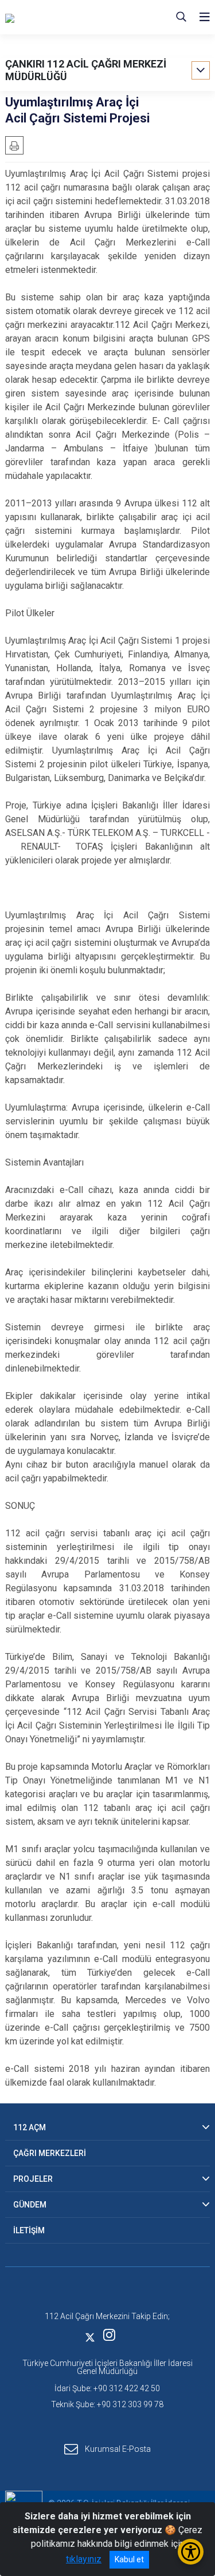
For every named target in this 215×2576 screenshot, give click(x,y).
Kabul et (129, 2559)
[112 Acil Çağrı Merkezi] (63, 17)
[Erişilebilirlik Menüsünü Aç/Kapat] (191, 2552)
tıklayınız (84, 2559)
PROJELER (33, 2179)
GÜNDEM (30, 2205)
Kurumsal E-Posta (118, 2448)
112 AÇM (30, 2127)
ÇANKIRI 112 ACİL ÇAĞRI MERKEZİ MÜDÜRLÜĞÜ (86, 70)
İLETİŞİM (29, 2230)
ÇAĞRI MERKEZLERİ (50, 2153)
